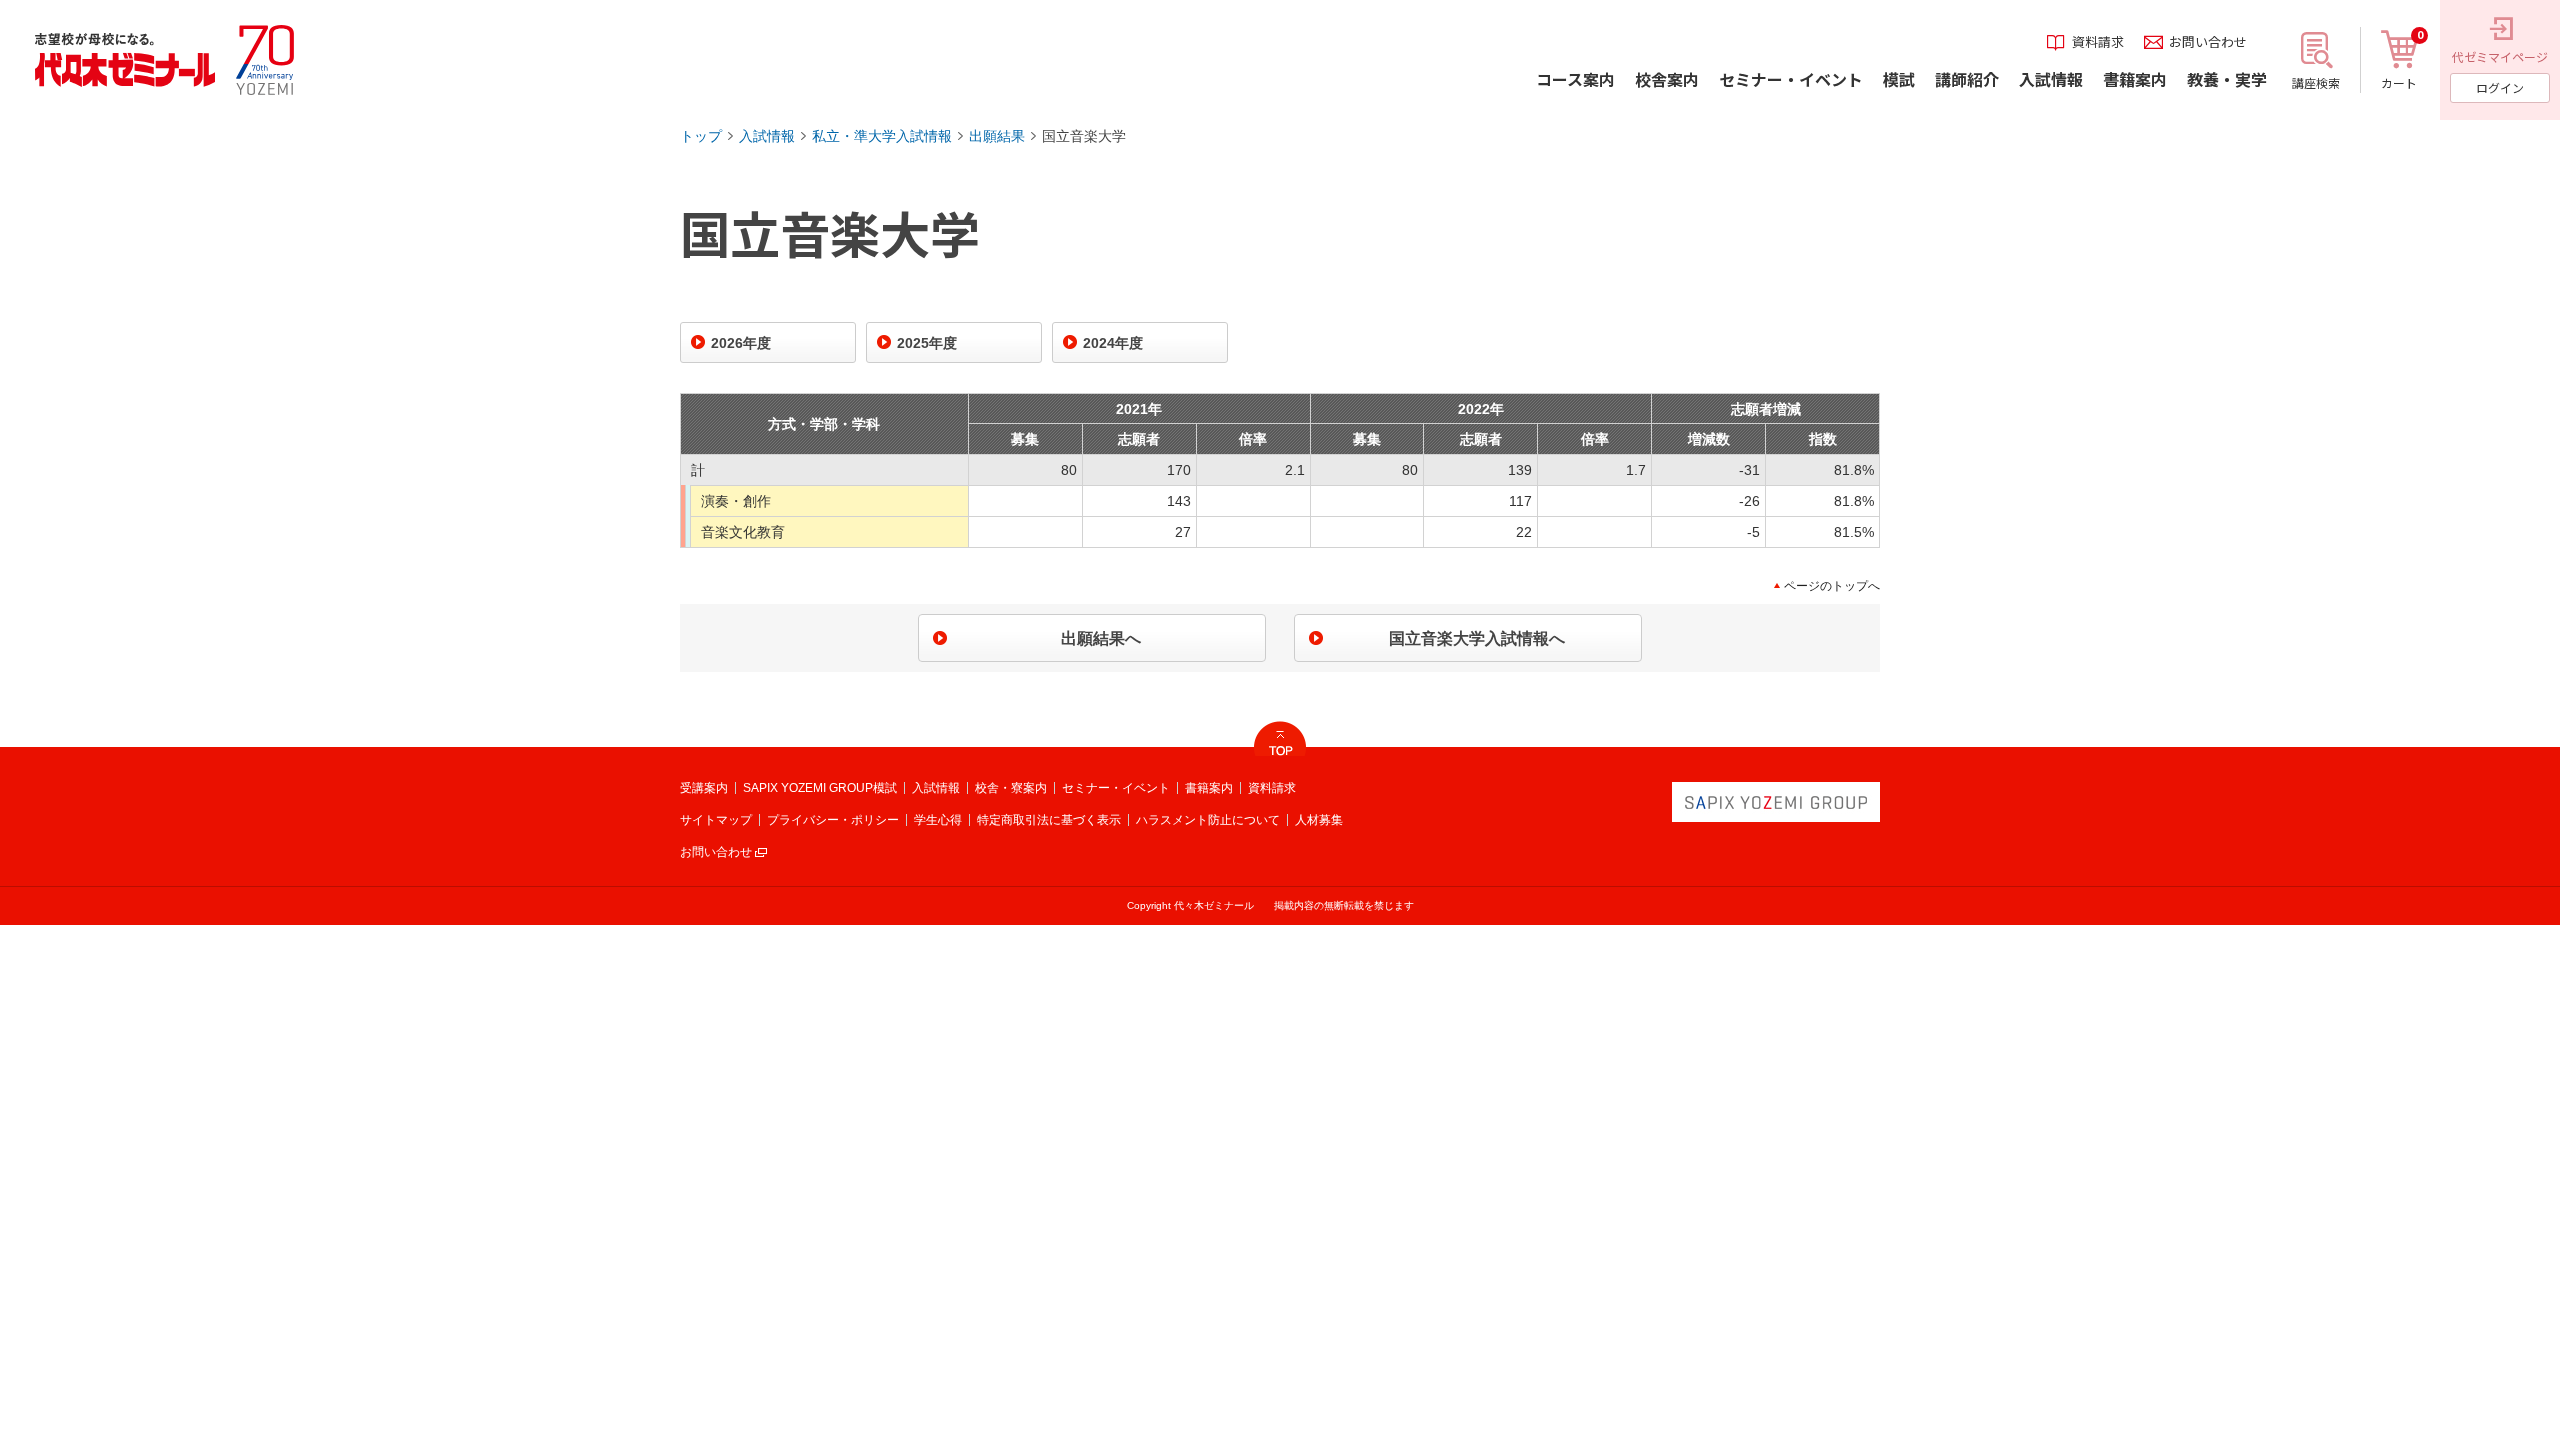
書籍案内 (1209, 788)
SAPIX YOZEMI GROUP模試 (820, 788)
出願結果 (997, 136)
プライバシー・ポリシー (833, 820)
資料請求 (1272, 788)
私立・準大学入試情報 (882, 136)
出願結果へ (1101, 638)
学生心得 (938, 820)
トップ (701, 136)
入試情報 (767, 136)
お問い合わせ (716, 852)
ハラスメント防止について (1208, 820)
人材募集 (1319, 820)
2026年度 (741, 343)
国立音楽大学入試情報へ (1477, 638)
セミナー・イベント (1116, 788)
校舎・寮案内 (1011, 788)
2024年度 (1113, 343)
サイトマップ (716, 820)
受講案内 (704, 788)
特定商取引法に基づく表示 (1049, 820)
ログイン (2500, 87)
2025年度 (927, 343)
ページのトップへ (1832, 586)
